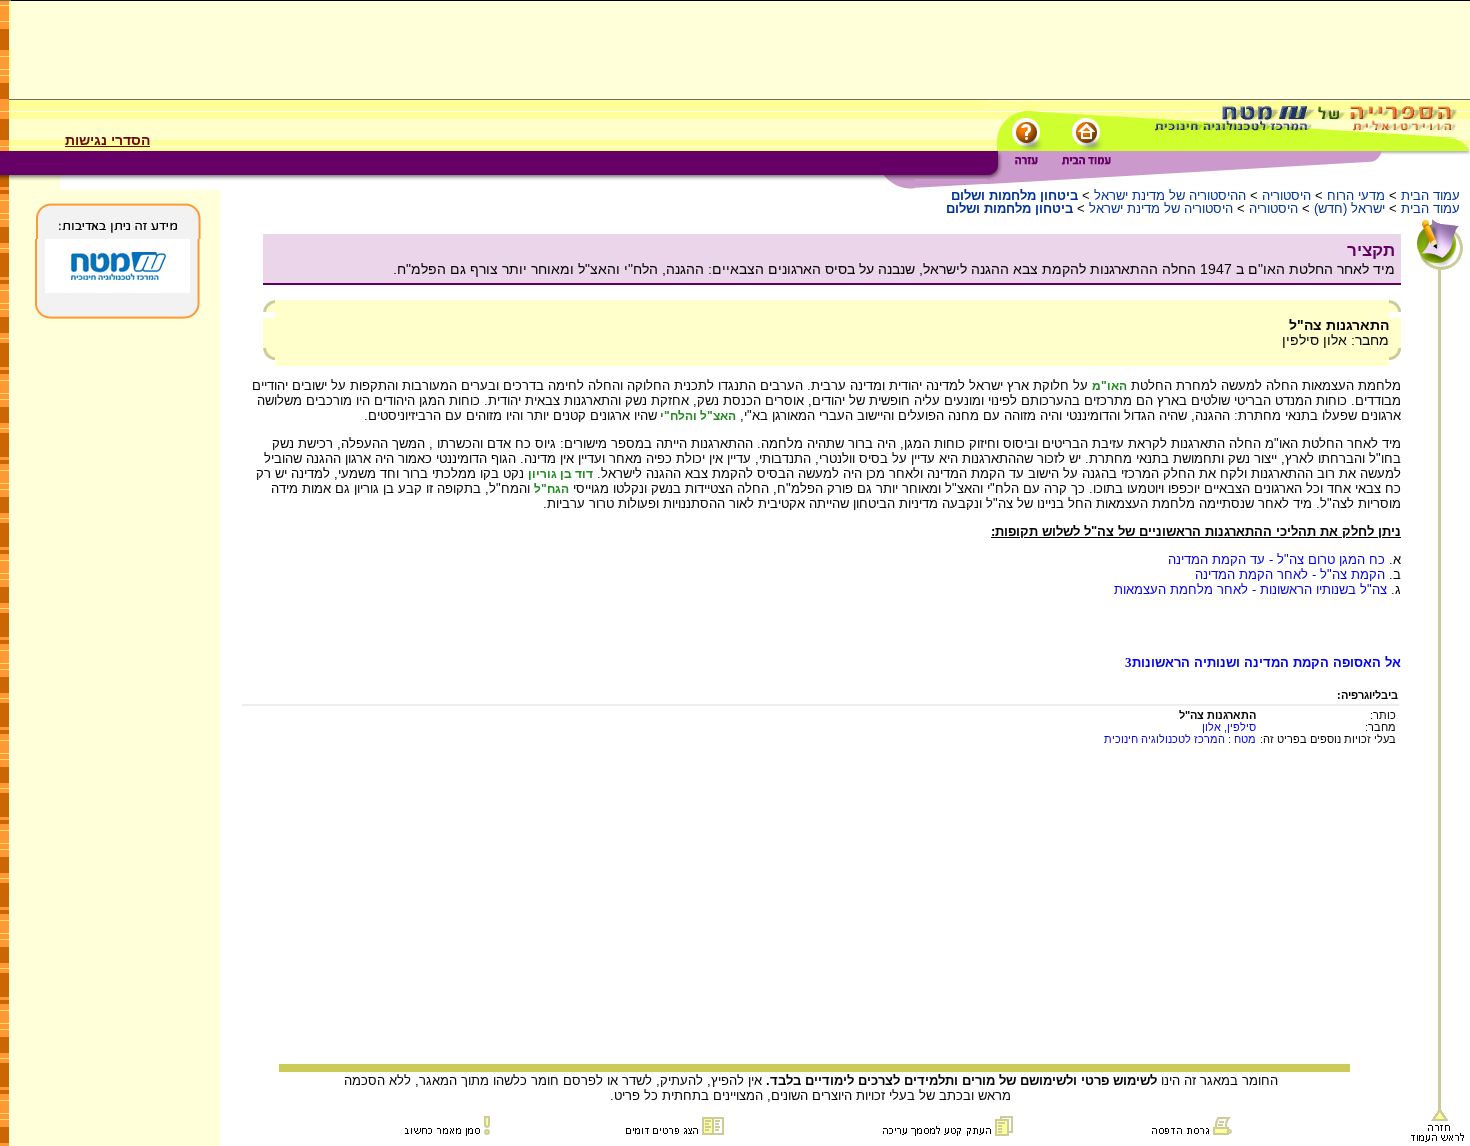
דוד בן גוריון (560, 474)
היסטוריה (1286, 195)
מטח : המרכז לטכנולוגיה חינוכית (1180, 739)
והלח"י (677, 416)
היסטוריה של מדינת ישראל (1161, 208)
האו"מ (1109, 386)
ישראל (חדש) (1349, 208)
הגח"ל (551, 489)
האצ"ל (716, 416)
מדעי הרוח (1356, 195)
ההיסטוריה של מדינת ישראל (1170, 195)
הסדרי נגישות (107, 140)
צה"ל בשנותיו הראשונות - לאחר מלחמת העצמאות (1250, 589)
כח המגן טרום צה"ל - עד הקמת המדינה (1276, 559)
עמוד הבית (1430, 195)
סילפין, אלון (1229, 727)
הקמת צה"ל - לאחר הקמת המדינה (1290, 574)
